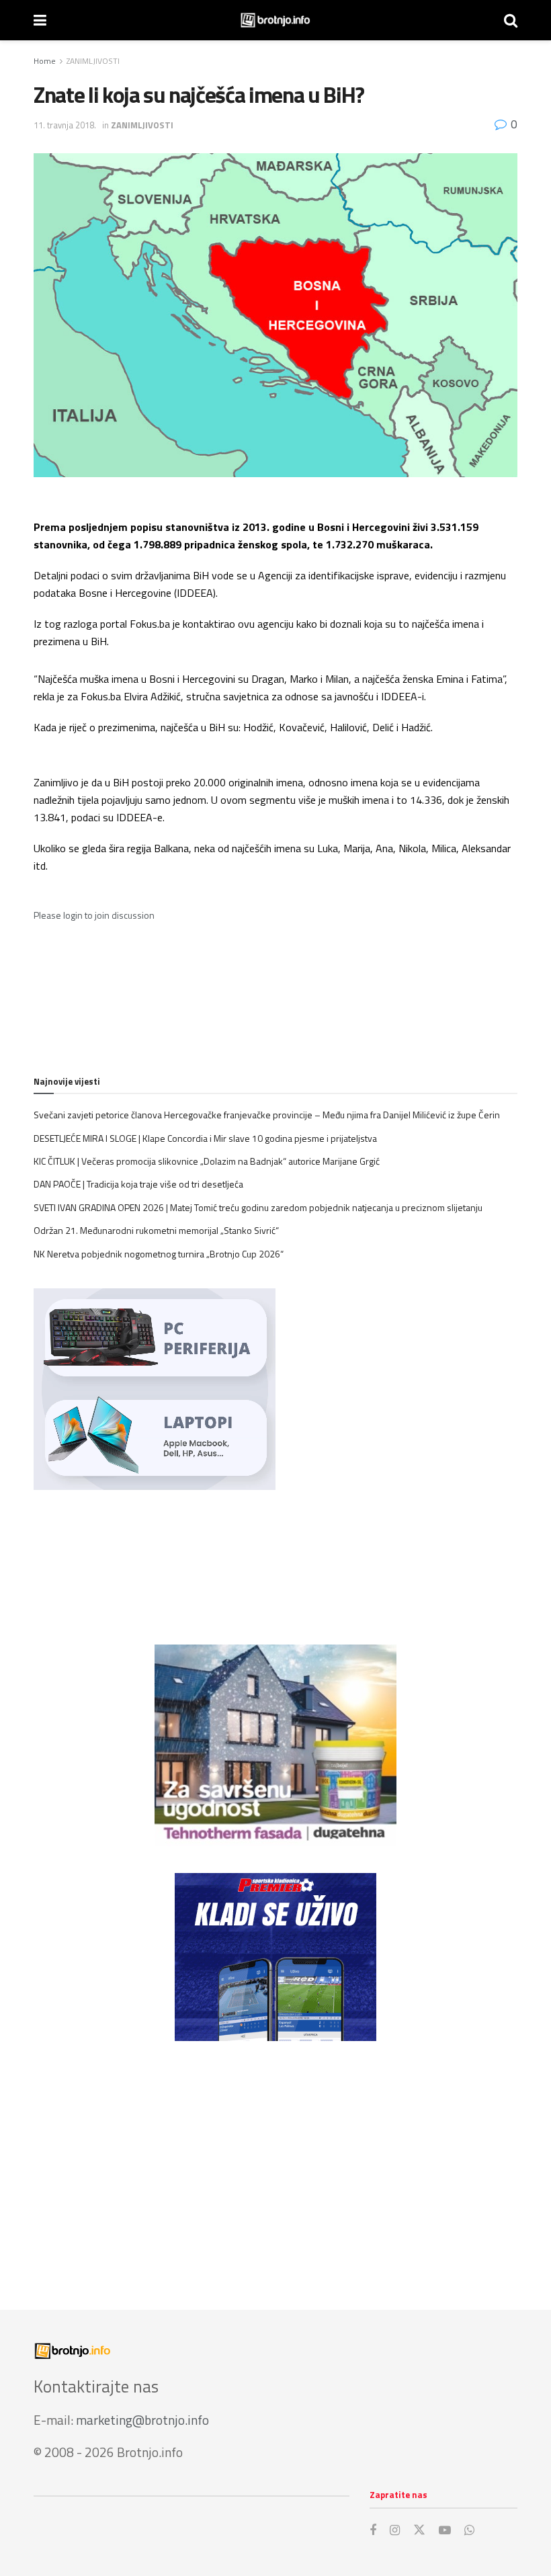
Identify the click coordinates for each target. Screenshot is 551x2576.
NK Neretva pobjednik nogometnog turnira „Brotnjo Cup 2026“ (159, 1254)
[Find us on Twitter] (419, 2530)
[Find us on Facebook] (373, 2531)
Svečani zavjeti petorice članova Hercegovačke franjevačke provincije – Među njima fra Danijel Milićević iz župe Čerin (267, 1115)
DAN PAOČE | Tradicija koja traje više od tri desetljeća (138, 1184)
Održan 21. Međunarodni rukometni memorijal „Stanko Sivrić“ (156, 1230)
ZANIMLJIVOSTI (93, 61)
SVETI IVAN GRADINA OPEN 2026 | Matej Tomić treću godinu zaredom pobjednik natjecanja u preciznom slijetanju (258, 1207)
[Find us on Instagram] (395, 2531)
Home (45, 61)
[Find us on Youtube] (445, 2531)
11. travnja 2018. (65, 125)
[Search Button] (511, 20)
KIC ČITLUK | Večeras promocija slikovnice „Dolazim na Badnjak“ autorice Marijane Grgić (207, 1161)
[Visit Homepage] (275, 20)
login (73, 915)
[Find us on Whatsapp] (469, 2531)
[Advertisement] (275, 2162)
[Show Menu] (40, 20)
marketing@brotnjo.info (142, 2420)
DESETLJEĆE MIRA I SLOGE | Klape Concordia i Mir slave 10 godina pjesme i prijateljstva (205, 1138)
